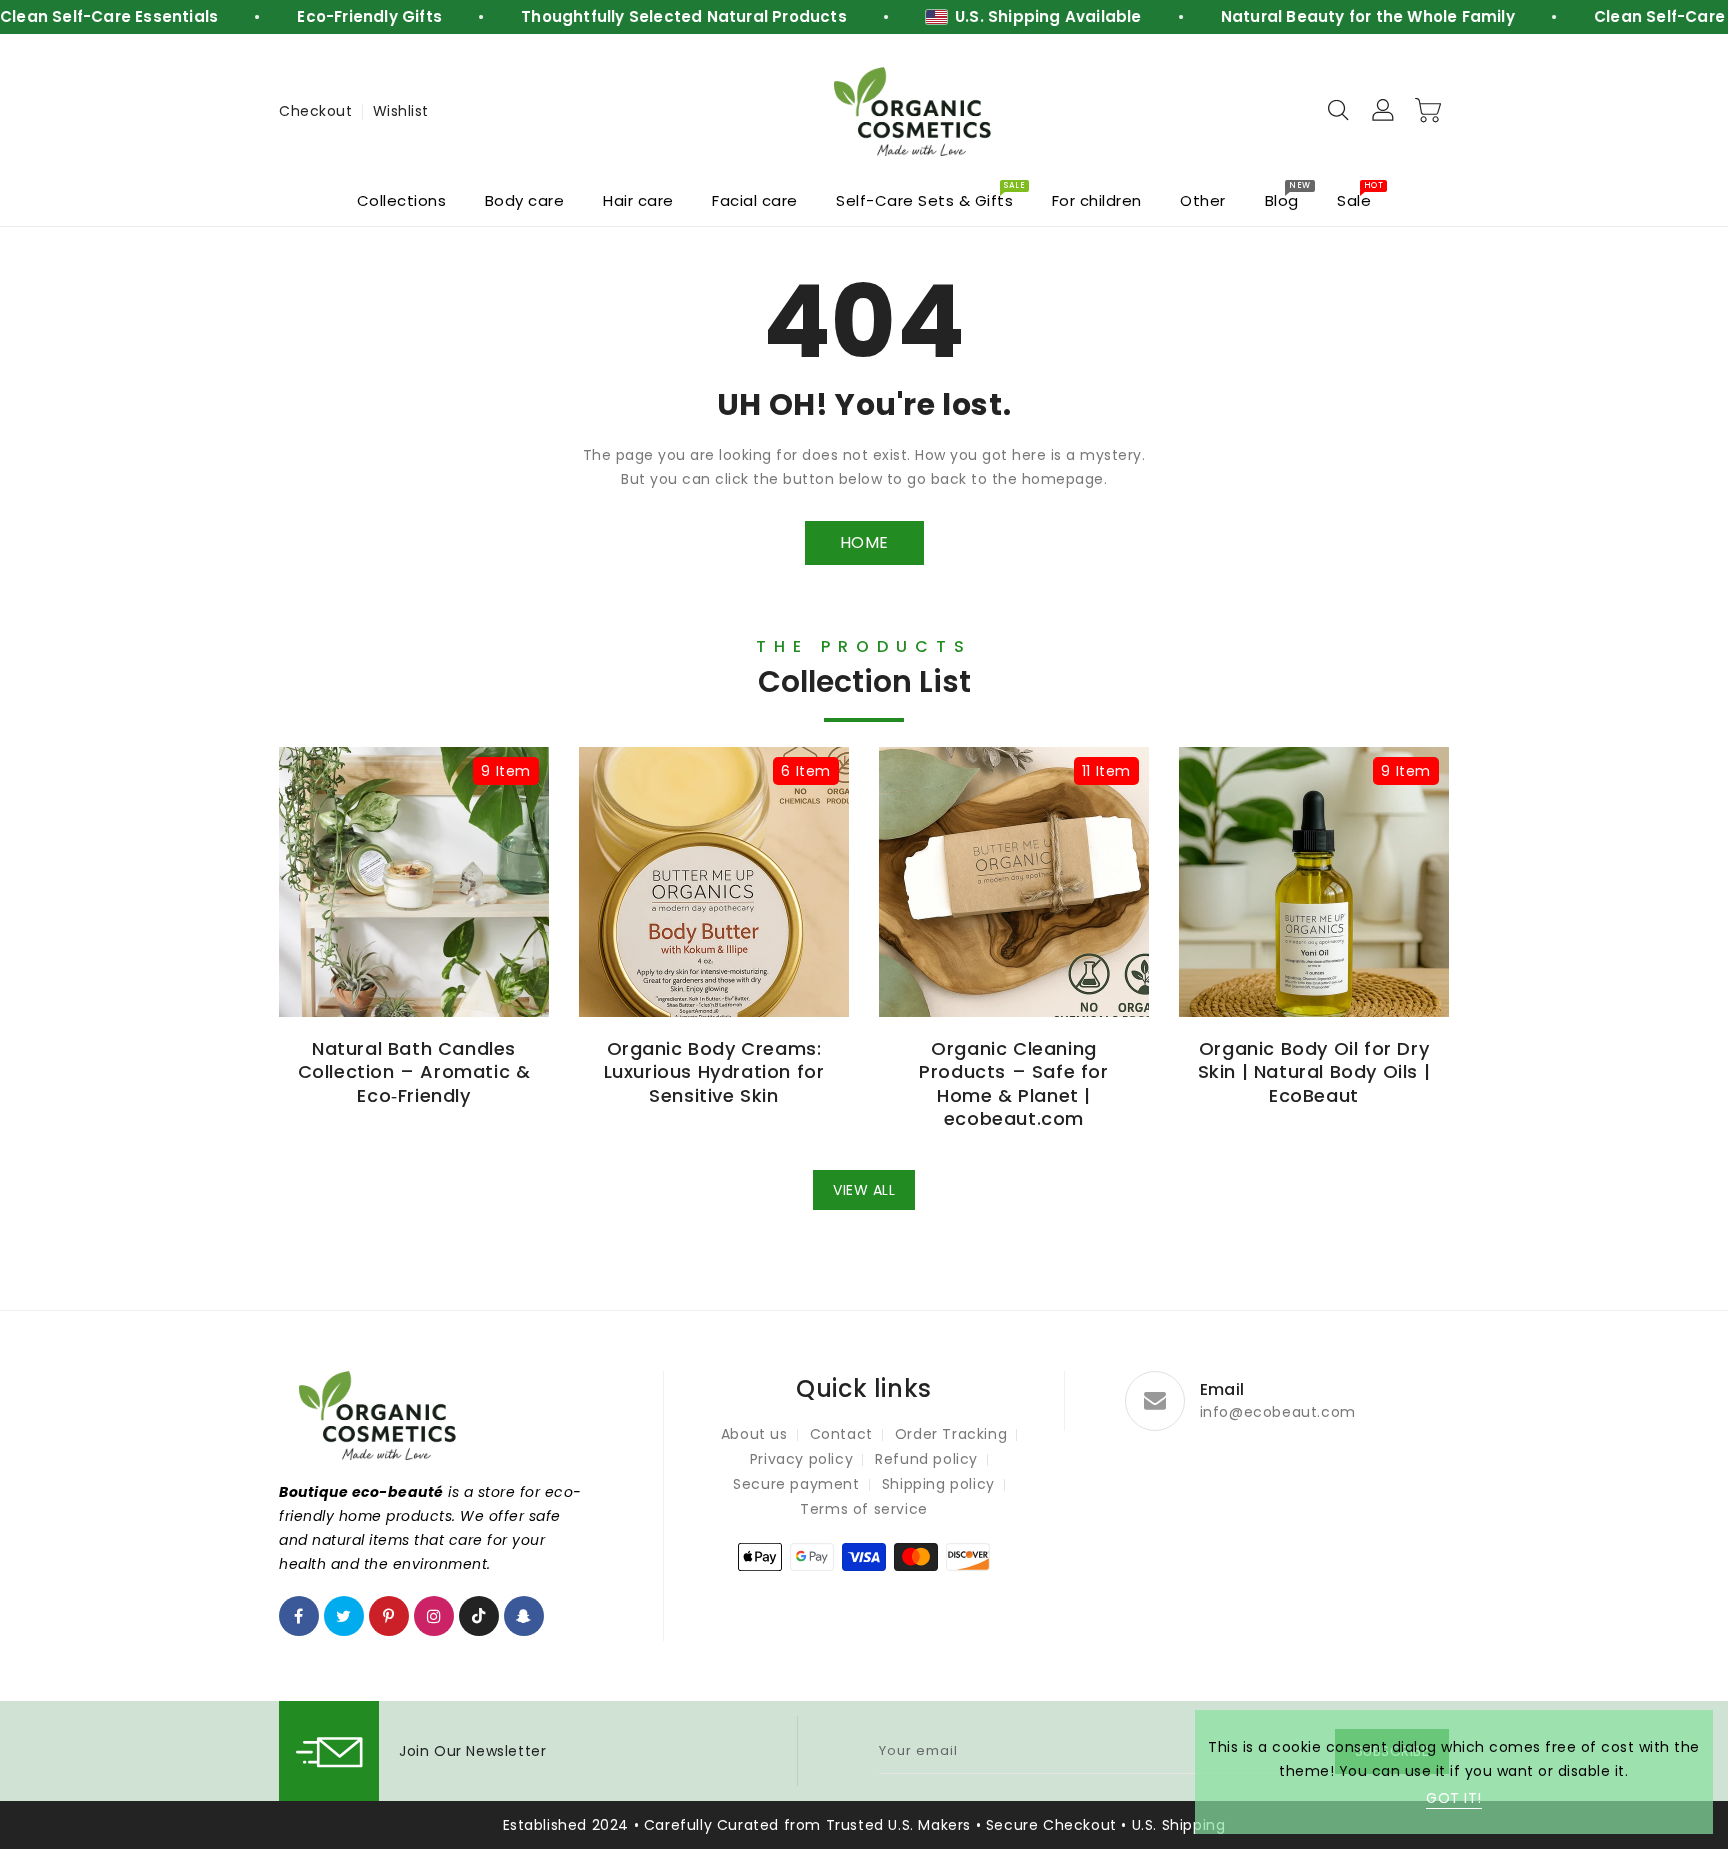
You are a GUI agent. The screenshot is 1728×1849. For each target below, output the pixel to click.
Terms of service (864, 1509)
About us (754, 1434)
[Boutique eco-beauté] (914, 111)
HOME (864, 542)
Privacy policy (801, 1459)
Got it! (1454, 1798)
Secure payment (796, 1484)
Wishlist (401, 111)
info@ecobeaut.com (1278, 1412)
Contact (841, 1434)
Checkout (315, 111)
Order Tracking (951, 1434)
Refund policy (926, 1459)
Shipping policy (938, 1484)
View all (864, 1190)
